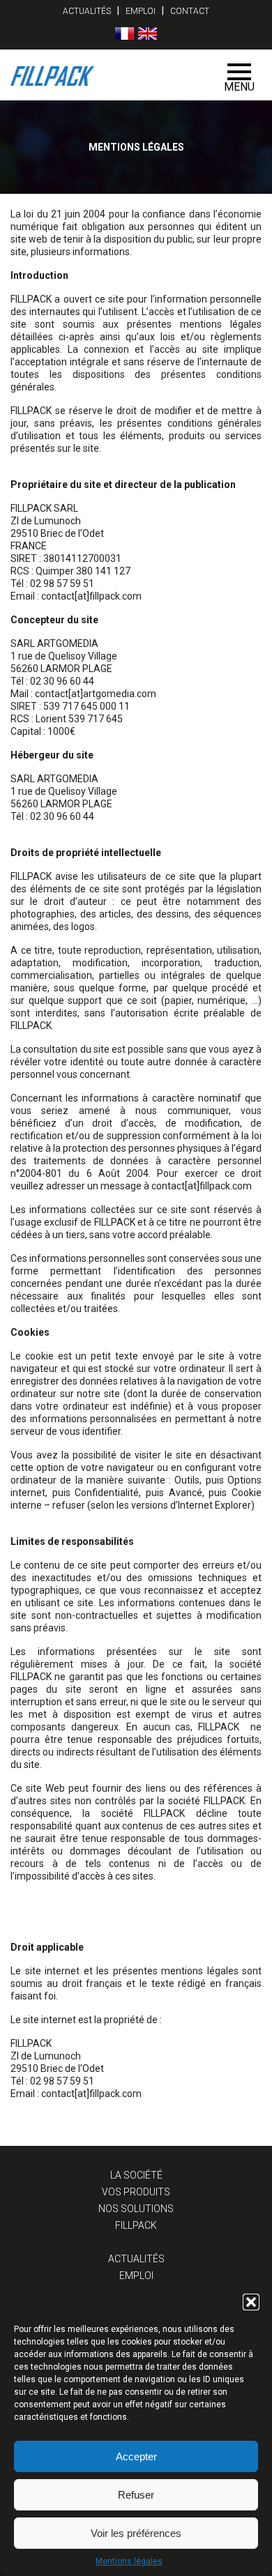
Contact (190, 11)
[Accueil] (111, 75)
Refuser (136, 2495)
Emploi (141, 11)
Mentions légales (129, 2561)
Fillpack (136, 2225)
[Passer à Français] (124, 33)
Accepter (136, 2456)
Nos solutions (136, 2209)
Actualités (87, 11)
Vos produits (136, 2192)
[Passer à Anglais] (148, 33)
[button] (251, 2302)
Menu (239, 87)
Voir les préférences (136, 2533)
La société (136, 2175)
